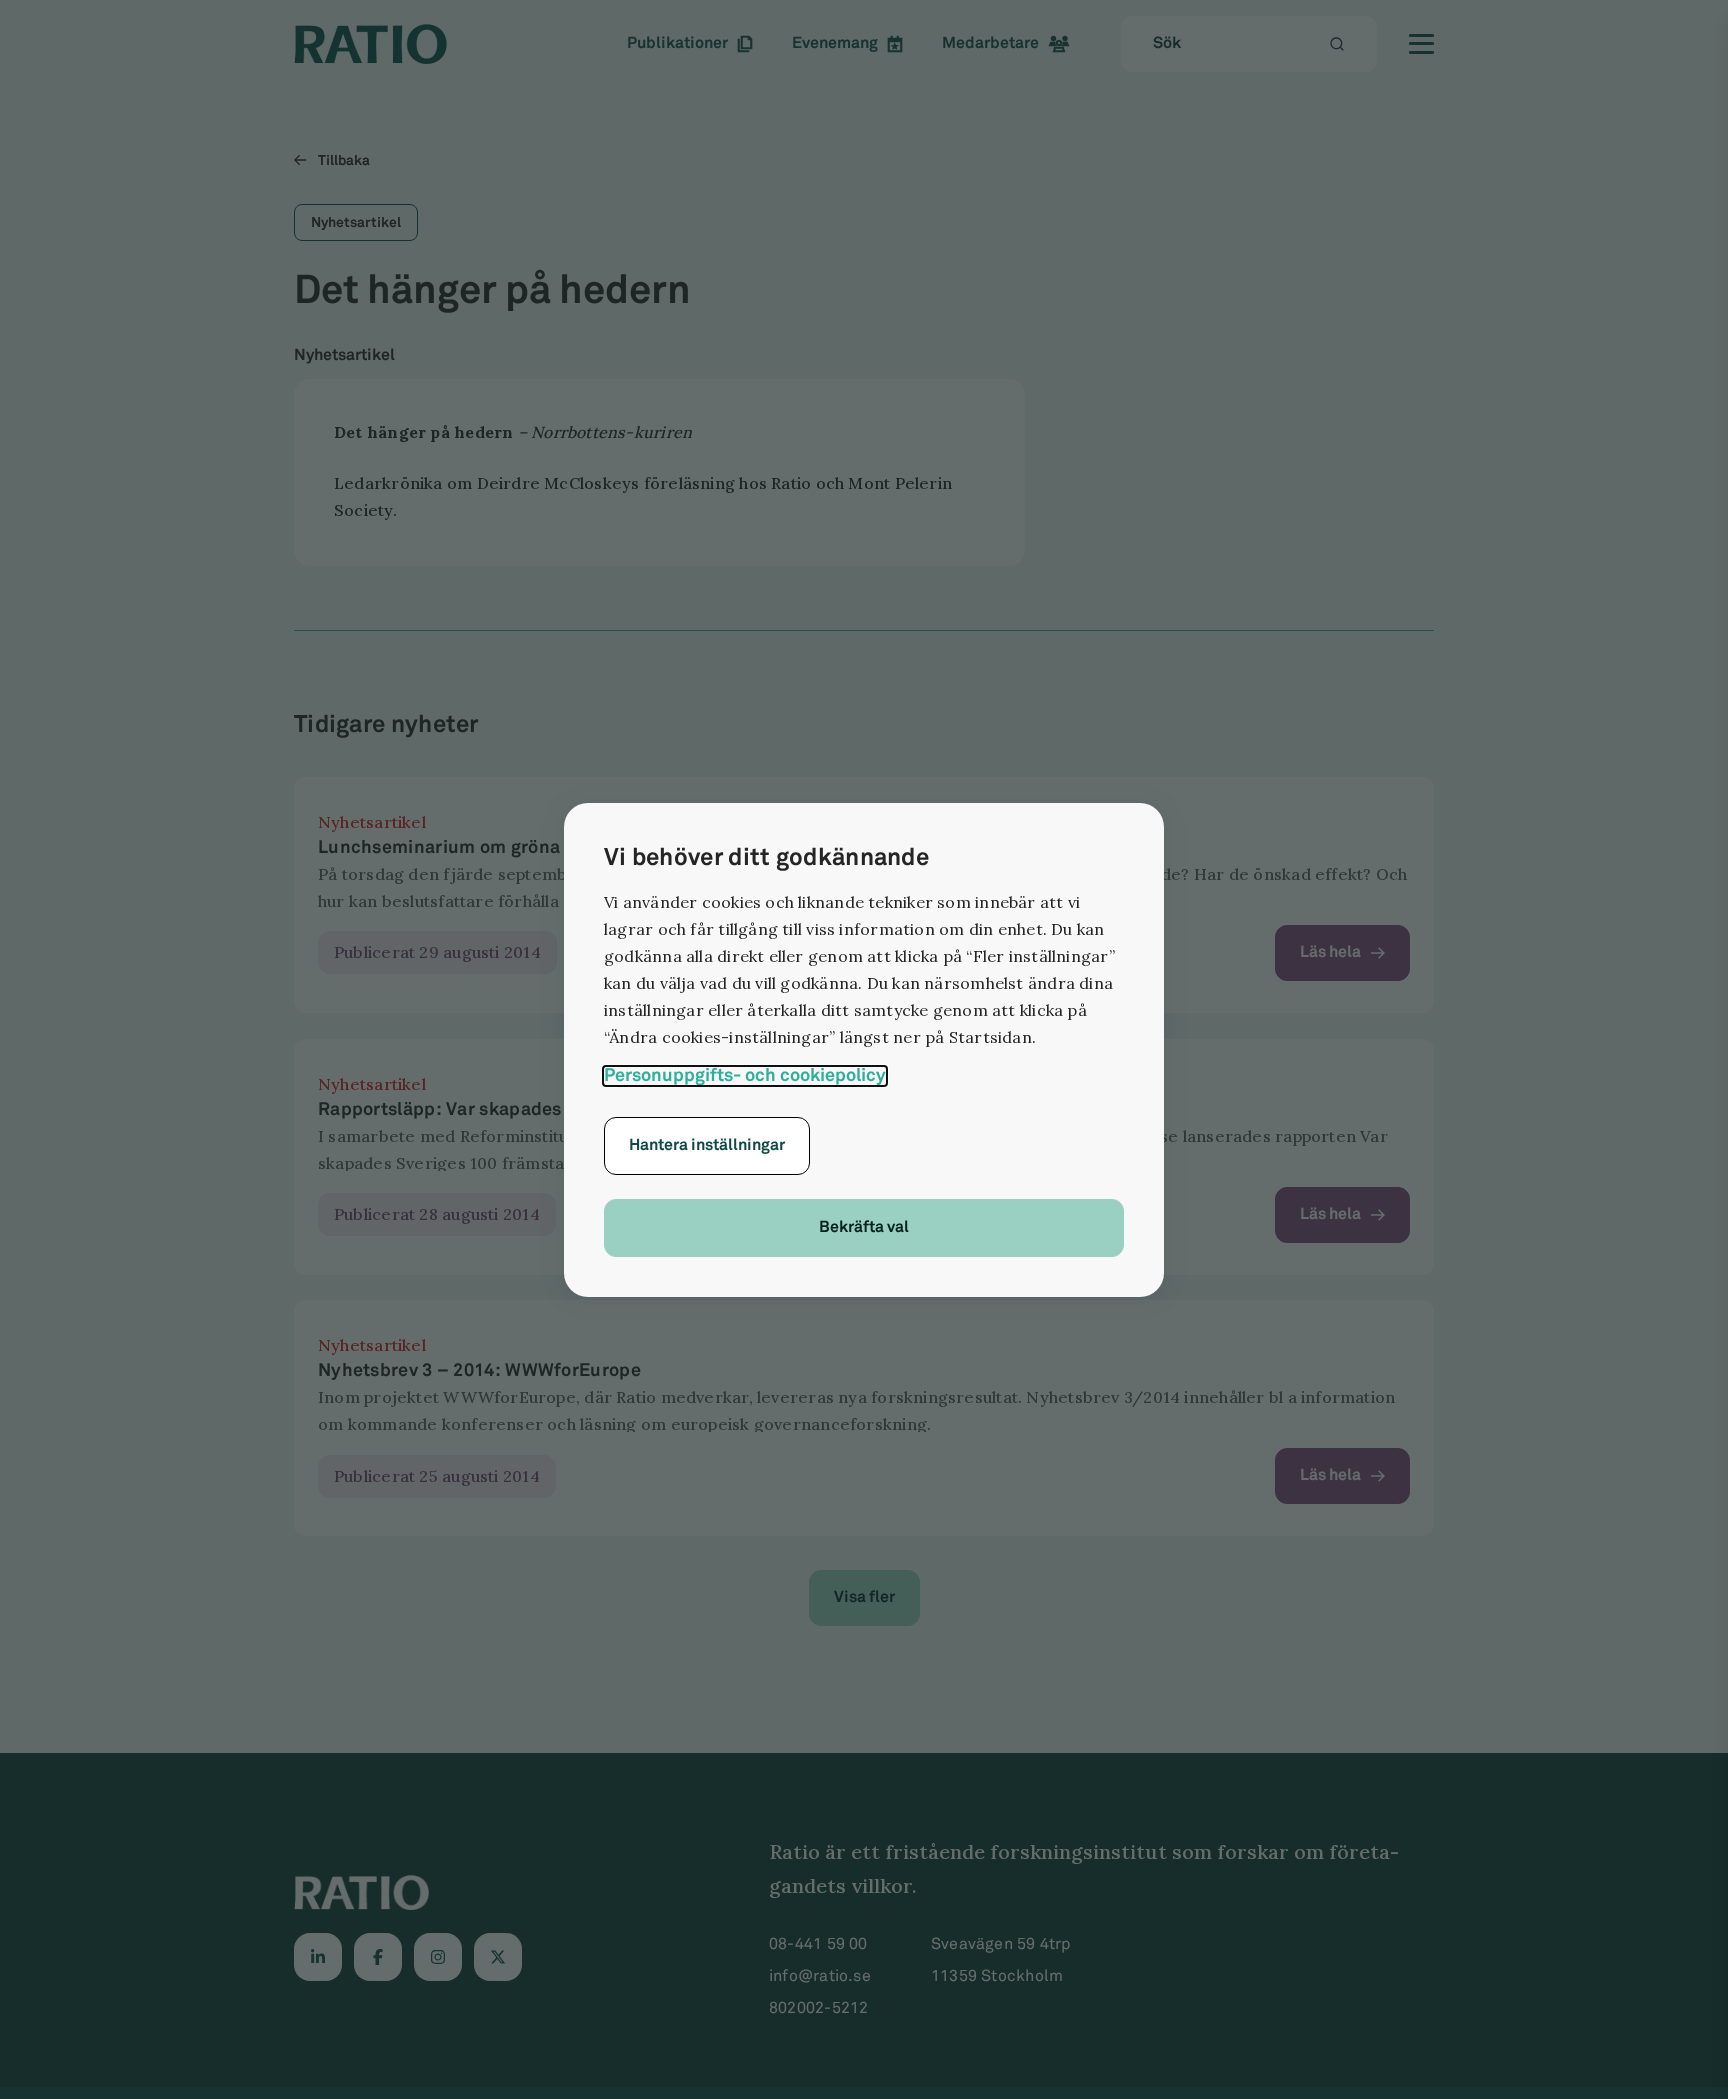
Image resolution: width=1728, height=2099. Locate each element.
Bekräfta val (864, 1227)
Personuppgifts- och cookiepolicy (745, 1076)
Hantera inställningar (707, 1145)
